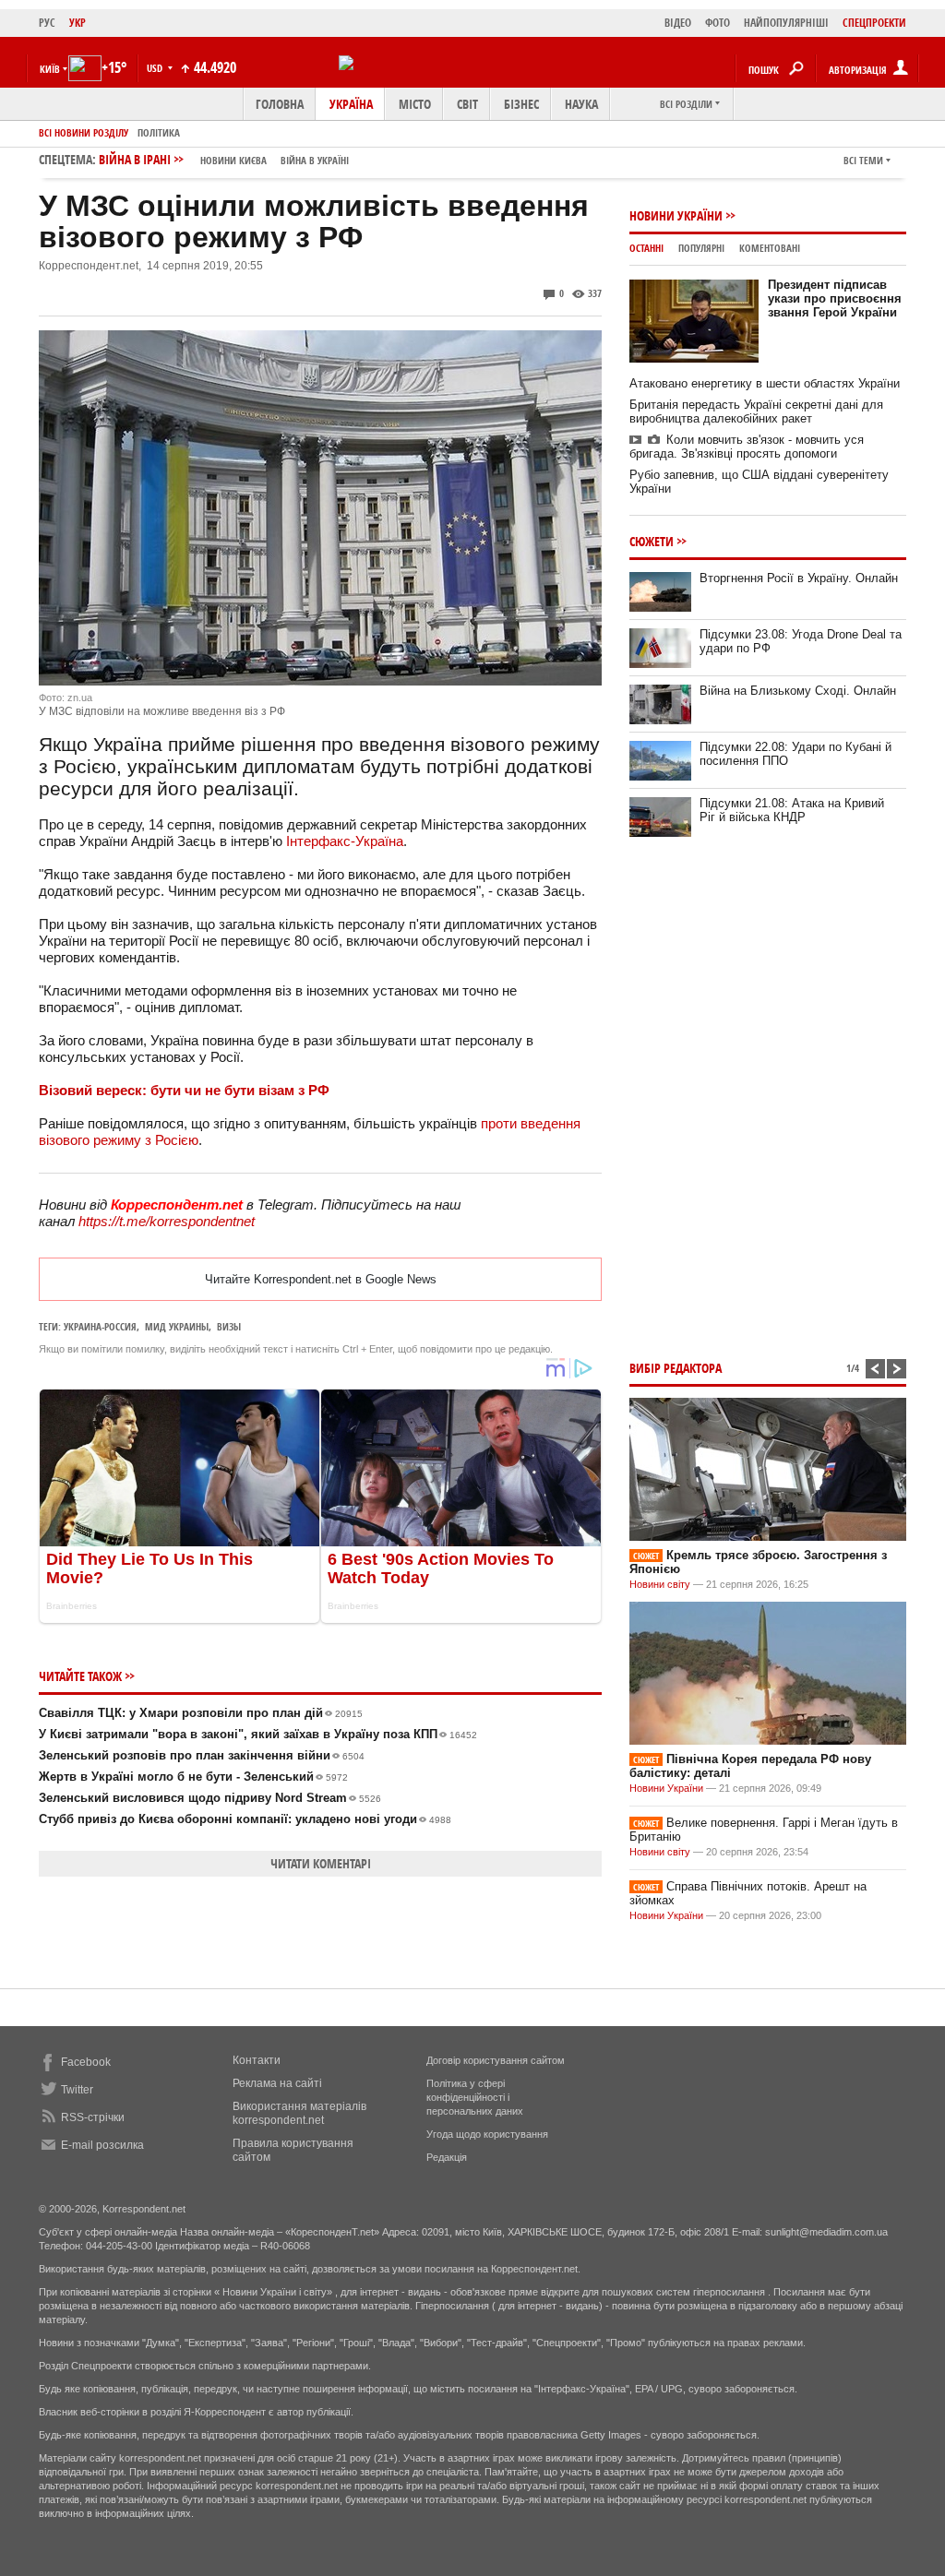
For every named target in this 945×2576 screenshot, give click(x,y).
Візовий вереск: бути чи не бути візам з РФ (184, 1090)
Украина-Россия (100, 1326)
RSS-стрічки (93, 2117)
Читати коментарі (321, 1863)
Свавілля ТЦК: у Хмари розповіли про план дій (201, 1713)
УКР (78, 23)
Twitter (77, 2090)
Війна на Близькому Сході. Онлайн (798, 691)
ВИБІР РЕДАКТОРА (676, 1368)
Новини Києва (233, 160)
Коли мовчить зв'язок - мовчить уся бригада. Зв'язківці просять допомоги (747, 447)
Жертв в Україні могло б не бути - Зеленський (193, 1777)
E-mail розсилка (102, 2145)
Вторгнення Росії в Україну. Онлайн (799, 578)
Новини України (676, 215)
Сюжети (652, 541)
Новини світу (660, 1584)
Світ (467, 104)
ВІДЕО (678, 23)
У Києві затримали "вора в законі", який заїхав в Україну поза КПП (258, 1734)
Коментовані (770, 248)
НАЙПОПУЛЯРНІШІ (786, 23)
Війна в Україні (315, 160)
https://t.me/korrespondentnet (167, 1221)
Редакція (447, 2157)
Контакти (257, 2060)
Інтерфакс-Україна (345, 841)
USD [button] (156, 68)
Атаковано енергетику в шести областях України (765, 383)
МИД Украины (177, 1326)
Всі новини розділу (84, 132)
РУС (47, 23)
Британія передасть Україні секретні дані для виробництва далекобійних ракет (756, 411)
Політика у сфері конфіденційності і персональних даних (475, 2097)
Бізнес (521, 104)
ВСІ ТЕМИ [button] (863, 160)
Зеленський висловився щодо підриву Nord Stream (210, 1798)
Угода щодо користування (487, 2134)
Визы (229, 1326)
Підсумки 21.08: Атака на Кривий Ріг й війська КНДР (792, 810)
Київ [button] (50, 69)
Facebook (86, 2062)
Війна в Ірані (224, 159)
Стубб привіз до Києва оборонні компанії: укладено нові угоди (245, 1819)
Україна (351, 104)
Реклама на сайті (277, 2083)
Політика (159, 132)
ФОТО (718, 23)
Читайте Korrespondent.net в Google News (321, 1279)
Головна (280, 104)
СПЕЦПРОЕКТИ (874, 23)
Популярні (701, 248)
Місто (415, 104)
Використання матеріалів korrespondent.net (299, 2113)
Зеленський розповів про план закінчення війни (202, 1755)
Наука (581, 104)
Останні (646, 248)
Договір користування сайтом (496, 2060)
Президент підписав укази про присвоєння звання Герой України (835, 298)
